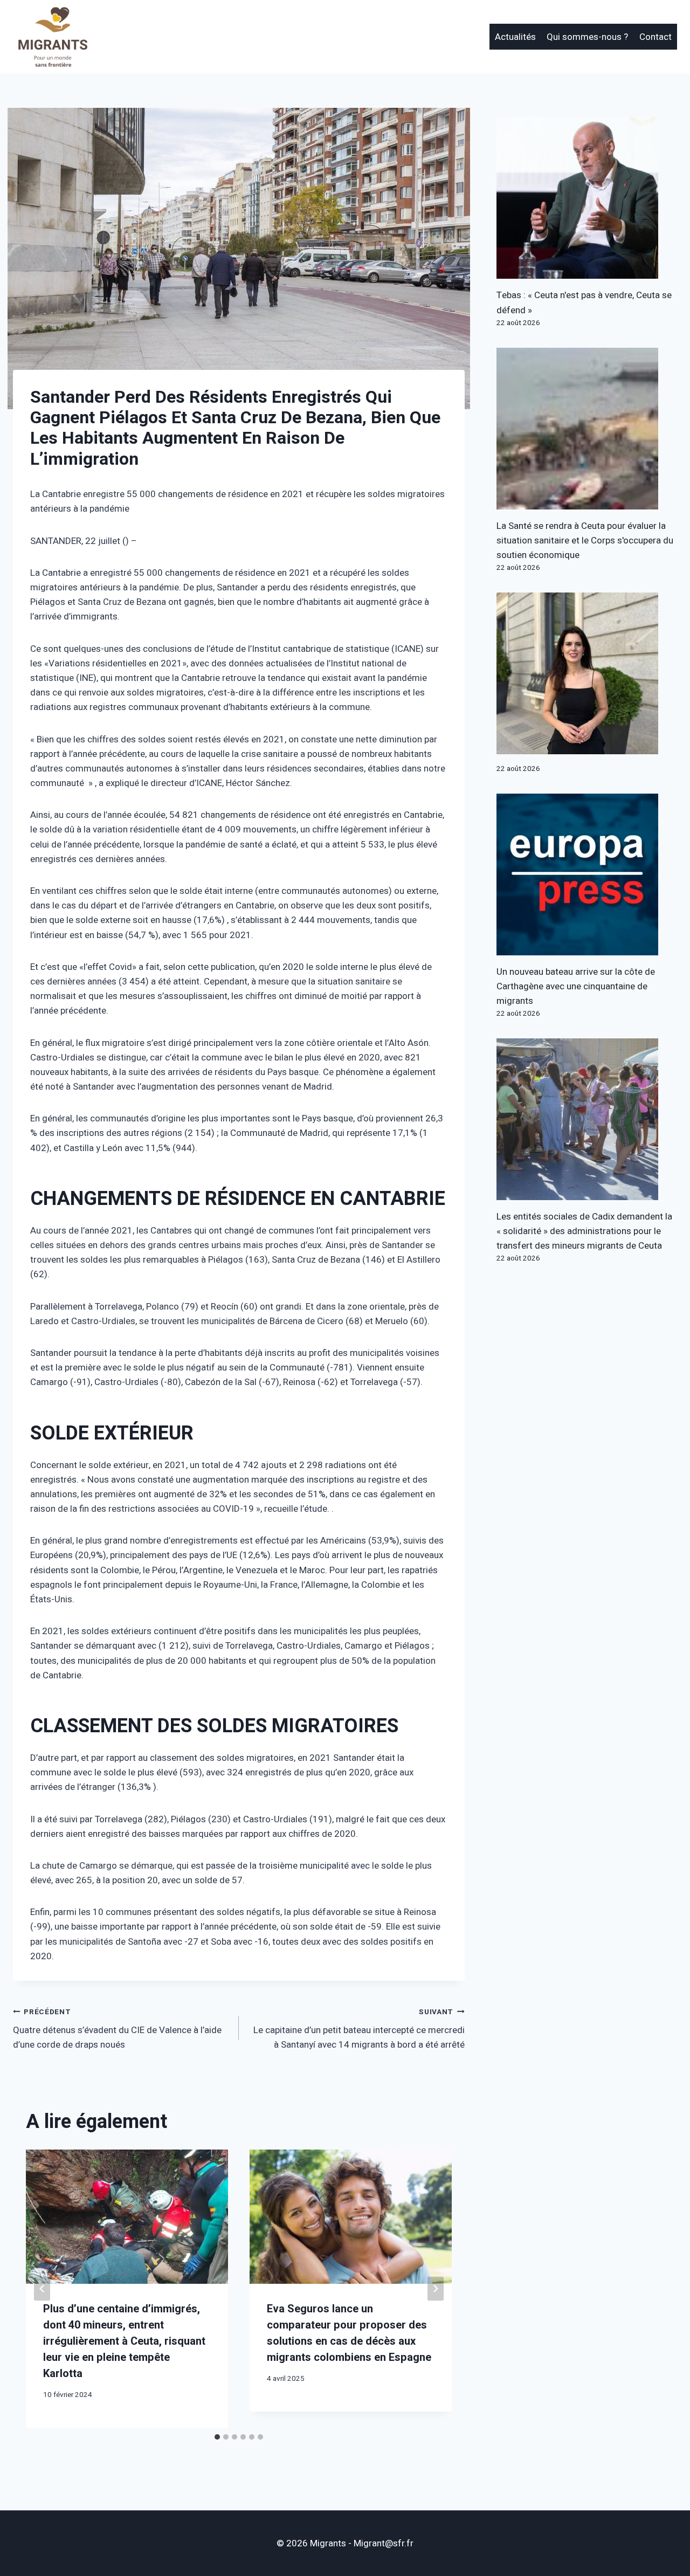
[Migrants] (53, 37)
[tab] (217, 2437)
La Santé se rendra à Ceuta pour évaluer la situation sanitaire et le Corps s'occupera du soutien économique (585, 540)
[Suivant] (436, 2288)
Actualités (515, 37)
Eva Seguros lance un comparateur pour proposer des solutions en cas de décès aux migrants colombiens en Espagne (349, 2333)
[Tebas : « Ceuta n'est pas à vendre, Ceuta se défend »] (587, 198)
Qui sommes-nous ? (587, 37)
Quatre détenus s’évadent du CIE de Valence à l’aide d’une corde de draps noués (117, 2029)
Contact (655, 37)
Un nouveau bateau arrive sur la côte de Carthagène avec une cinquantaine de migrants (576, 986)
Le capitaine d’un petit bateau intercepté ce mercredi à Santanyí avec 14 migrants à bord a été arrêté (359, 2029)
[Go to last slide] (42, 2288)
